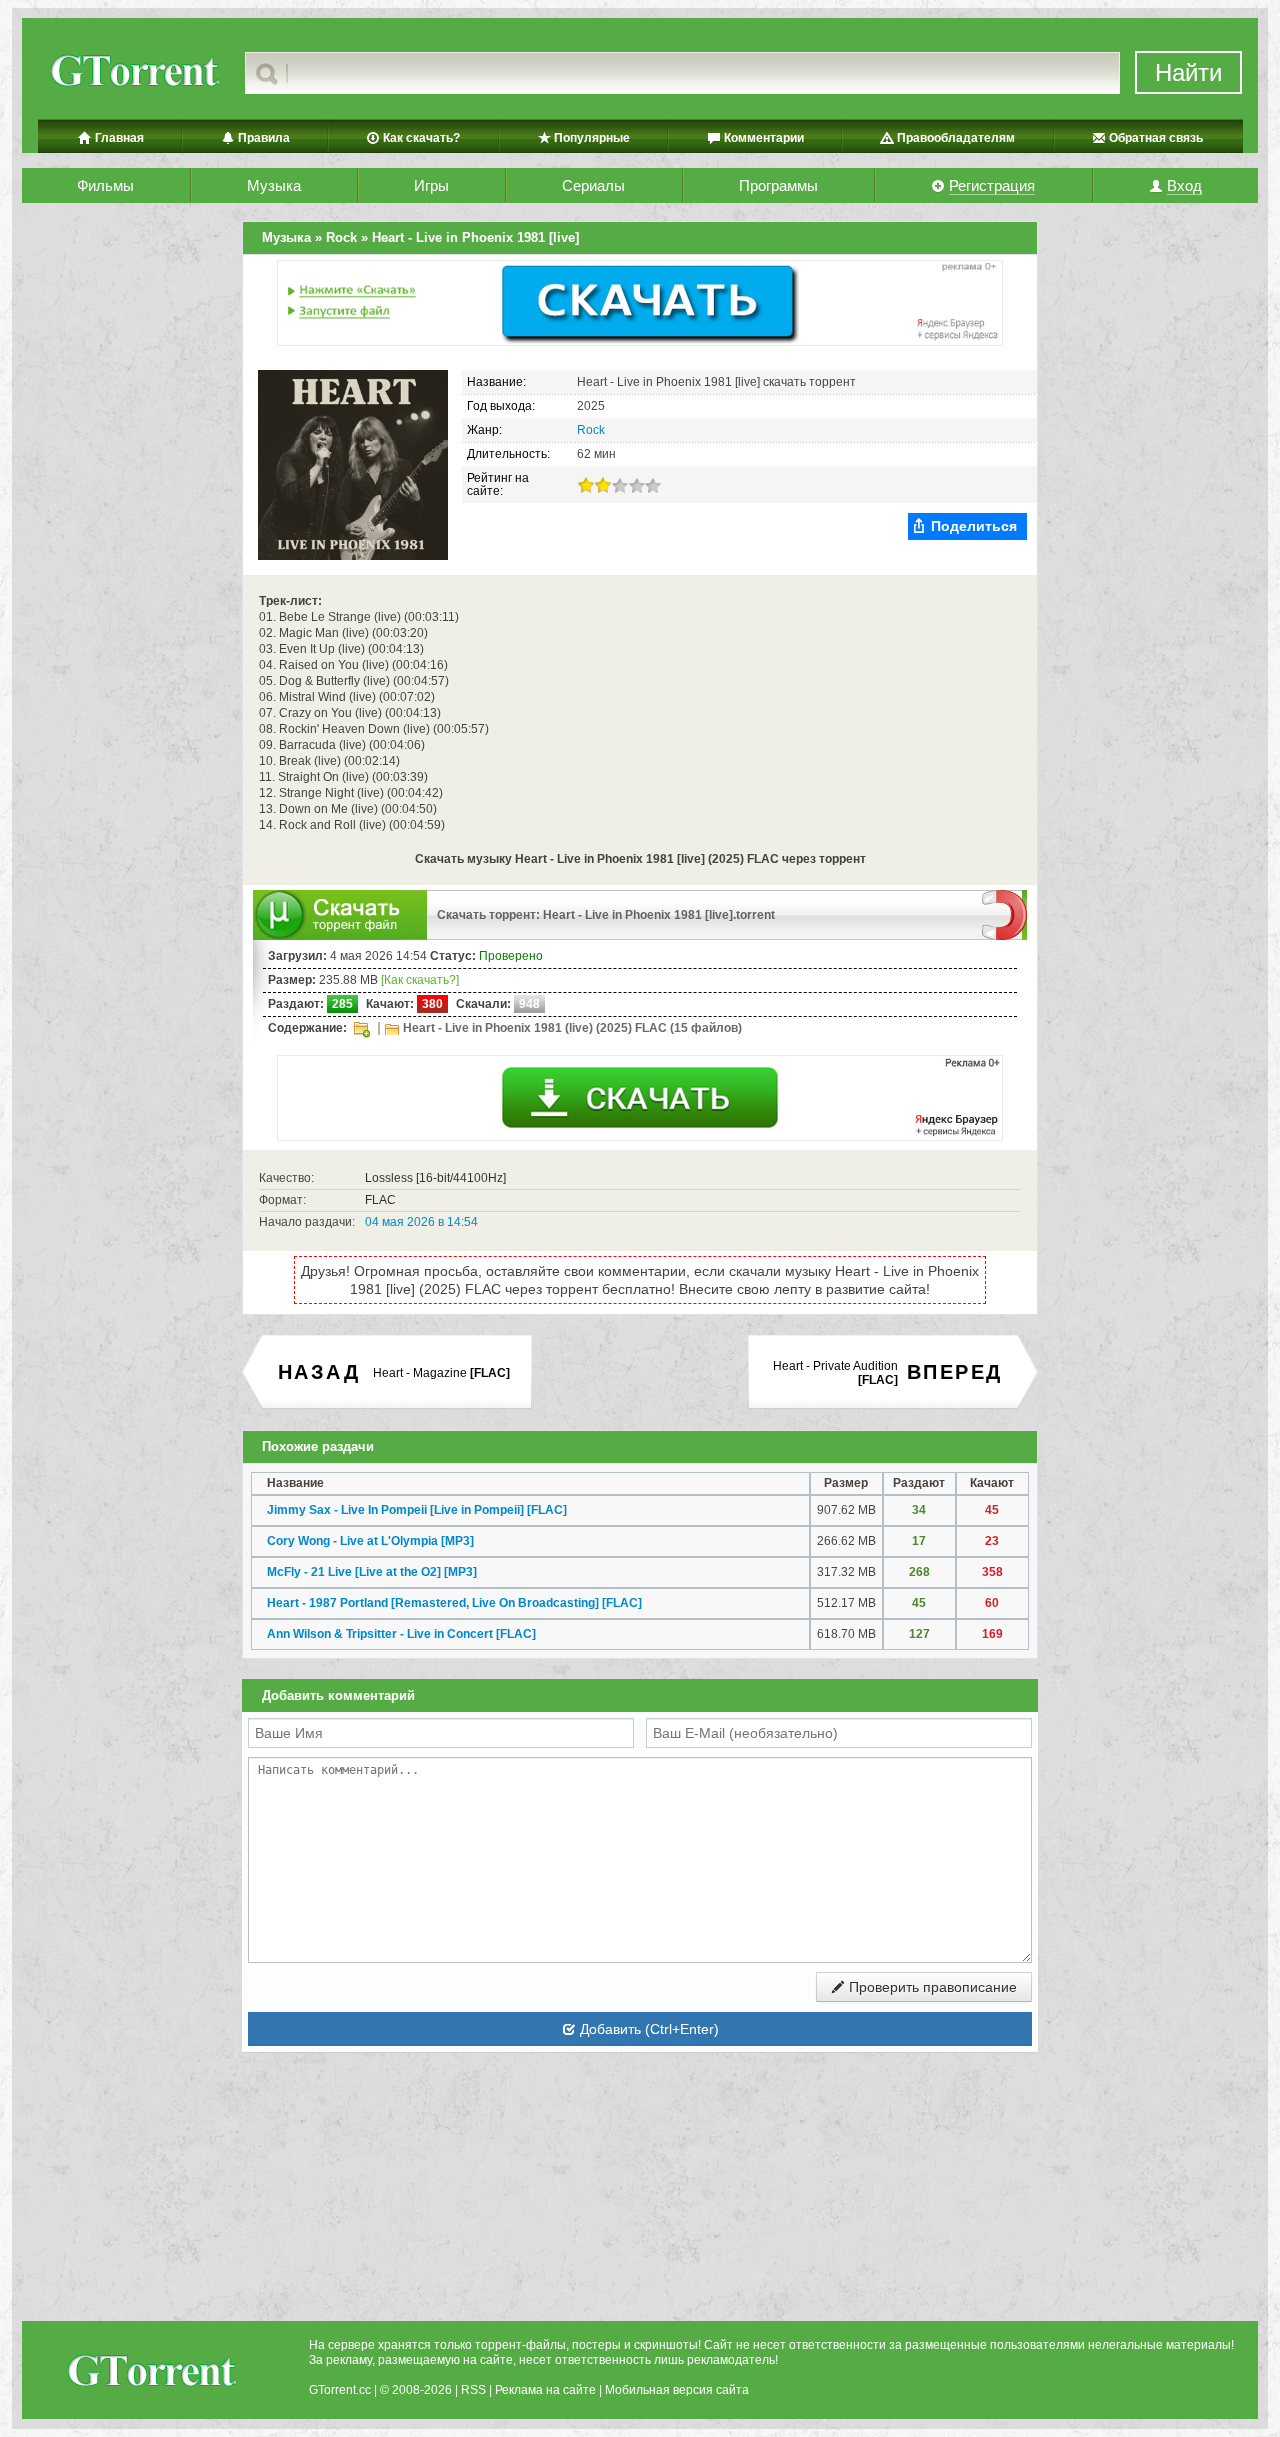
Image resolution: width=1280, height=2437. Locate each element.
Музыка (274, 185)
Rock (591, 430)
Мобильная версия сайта (677, 2390)
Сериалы (593, 185)
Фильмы (105, 185)
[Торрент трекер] (150, 2373)
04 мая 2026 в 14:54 (421, 1222)
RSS (473, 2390)
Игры (431, 185)
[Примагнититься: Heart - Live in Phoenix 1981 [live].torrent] (1004, 914)
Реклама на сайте (545, 2390)
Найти (1188, 72)
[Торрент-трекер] (133, 73)
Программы (778, 185)
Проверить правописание (931, 1987)
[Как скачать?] (420, 980)
